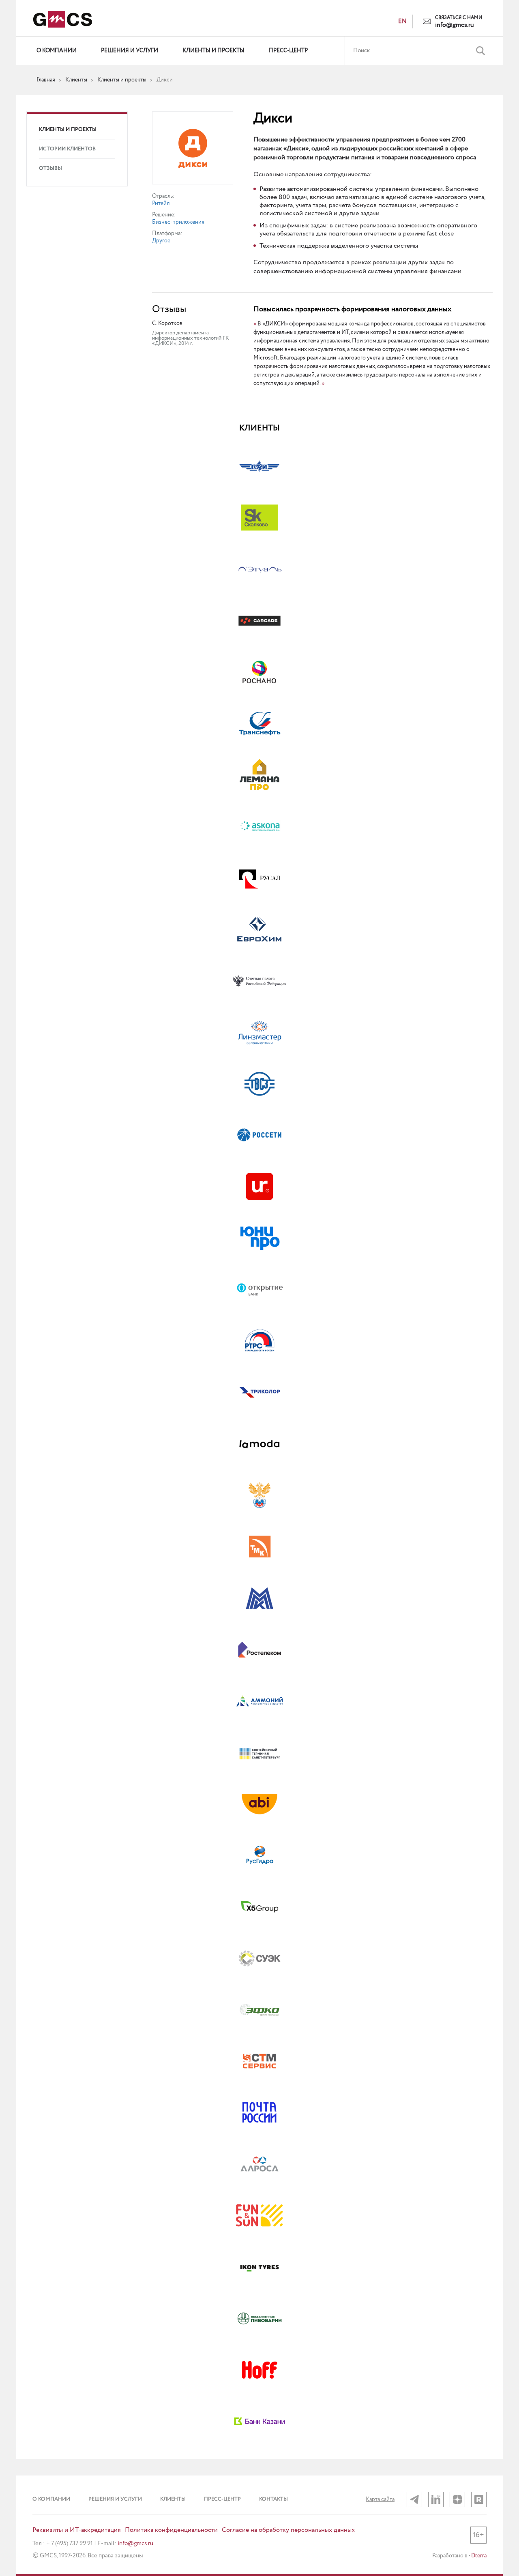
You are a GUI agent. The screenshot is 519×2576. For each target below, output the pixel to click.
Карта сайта (380, 2499)
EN (402, 21)
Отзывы (50, 168)
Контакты (273, 2499)
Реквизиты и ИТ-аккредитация (77, 2530)
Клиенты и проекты (213, 51)
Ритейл (161, 203)
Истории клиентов (67, 149)
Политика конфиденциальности (171, 2530)
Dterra (479, 2556)
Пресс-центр (288, 51)
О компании (57, 51)
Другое (161, 241)
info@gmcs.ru (455, 25)
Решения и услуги (130, 51)
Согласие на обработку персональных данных (288, 2530)
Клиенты (173, 2499)
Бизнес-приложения (178, 222)
